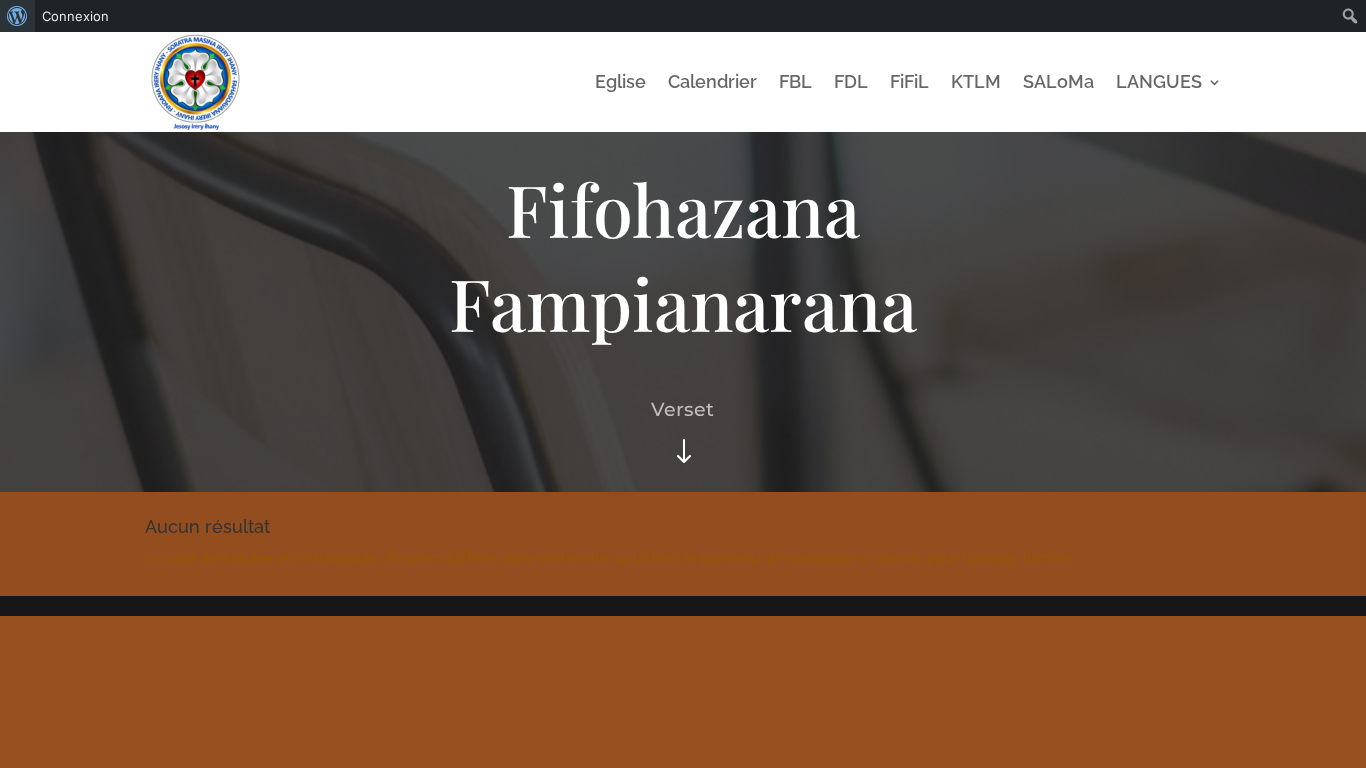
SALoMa (1058, 81)
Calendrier (712, 81)
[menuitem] (17, 16)
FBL (795, 81)
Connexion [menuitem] (75, 16)
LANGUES (1159, 81)
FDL (851, 81)
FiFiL (909, 81)
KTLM (976, 81)
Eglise (620, 81)
